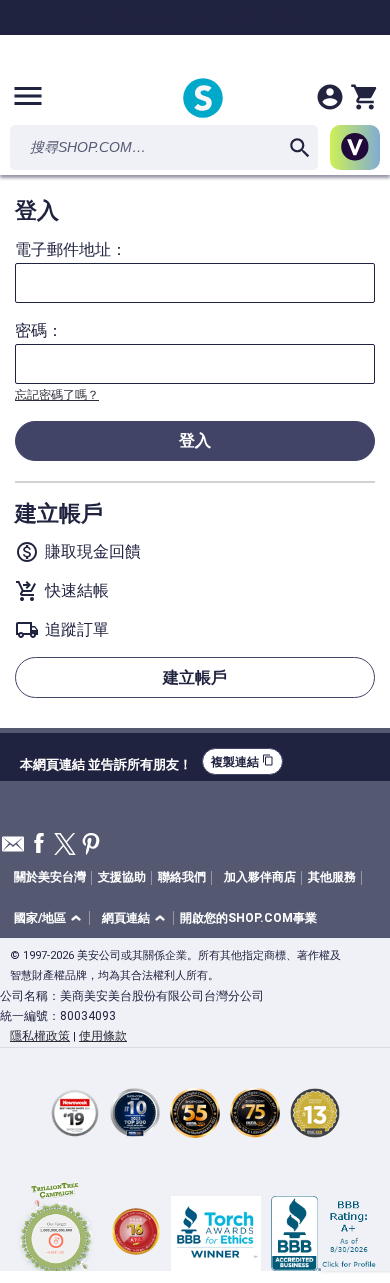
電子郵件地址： (71, 250)
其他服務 (332, 877)
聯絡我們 (182, 877)
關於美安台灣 (50, 877)
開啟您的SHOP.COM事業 (248, 918)
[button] (51, 918)
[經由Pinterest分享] (91, 845)
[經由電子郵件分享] (13, 849)
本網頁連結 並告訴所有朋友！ (106, 762)
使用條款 (103, 1036)
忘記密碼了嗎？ (57, 395)
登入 (195, 440)
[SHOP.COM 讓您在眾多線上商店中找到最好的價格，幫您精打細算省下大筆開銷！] (203, 99)
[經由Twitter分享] (65, 845)
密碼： (39, 331)
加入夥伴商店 (260, 877)
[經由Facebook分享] (39, 844)
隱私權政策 (40, 1036)
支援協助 (122, 877)
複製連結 (242, 761)
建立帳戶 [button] (195, 677)
